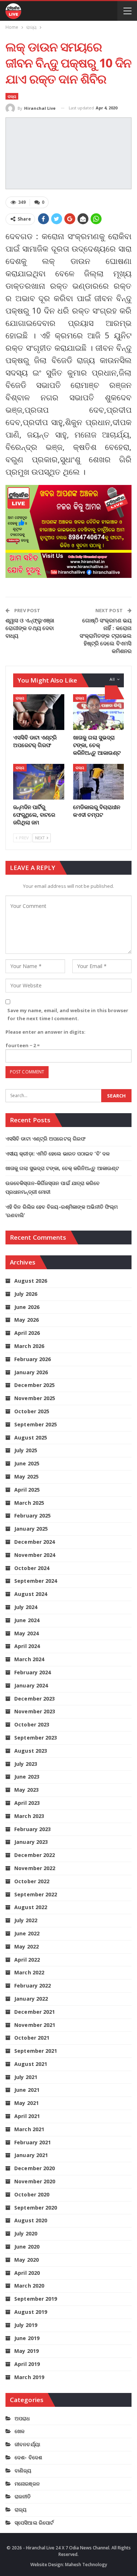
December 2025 (35, 1385)
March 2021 (29, 2129)
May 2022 (26, 1946)
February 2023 (33, 1829)
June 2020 (27, 2247)
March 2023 (29, 1816)
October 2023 (32, 1724)
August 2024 (31, 1594)
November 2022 (35, 1868)
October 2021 (32, 2038)
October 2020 (32, 2194)
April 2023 (27, 1803)
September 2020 (36, 2208)
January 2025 (31, 1529)
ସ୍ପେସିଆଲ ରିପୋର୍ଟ (34, 2523)
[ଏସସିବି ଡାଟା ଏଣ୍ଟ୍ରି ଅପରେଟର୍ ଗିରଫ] (39, 712)
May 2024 (26, 1633)
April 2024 (27, 1646)
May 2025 (26, 1477)
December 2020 (35, 2168)
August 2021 (31, 2064)
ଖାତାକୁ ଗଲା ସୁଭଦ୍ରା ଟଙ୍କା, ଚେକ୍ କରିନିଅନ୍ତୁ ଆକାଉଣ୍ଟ (62, 1168)
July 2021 (26, 2077)
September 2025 (36, 1424)
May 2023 (26, 1790)
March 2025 (29, 1503)
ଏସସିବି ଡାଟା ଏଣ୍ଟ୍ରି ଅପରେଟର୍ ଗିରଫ (45, 1139)
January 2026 (31, 1372)
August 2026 (31, 1281)
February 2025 (33, 1516)
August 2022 (31, 1907)
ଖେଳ (20, 2431)
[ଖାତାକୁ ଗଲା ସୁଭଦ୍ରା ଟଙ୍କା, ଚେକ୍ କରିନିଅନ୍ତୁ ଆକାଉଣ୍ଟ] (99, 712)
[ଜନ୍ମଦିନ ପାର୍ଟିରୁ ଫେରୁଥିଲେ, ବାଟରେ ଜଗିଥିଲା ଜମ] (39, 782)
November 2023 (35, 1711)
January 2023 (31, 1842)
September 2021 (36, 2051)
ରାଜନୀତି (23, 2496)
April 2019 (27, 2364)
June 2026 (27, 1307)
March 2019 (29, 2377)
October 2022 (32, 1881)
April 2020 (27, 2273)
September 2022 (36, 1894)
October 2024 (32, 1568)
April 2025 (27, 1490)
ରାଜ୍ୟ (12, 96)
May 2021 (26, 2103)
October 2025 (32, 1411)
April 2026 (27, 1333)
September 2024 (36, 1581)
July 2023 (26, 1764)
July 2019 (26, 2325)
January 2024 (31, 1685)
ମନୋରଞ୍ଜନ (27, 2484)
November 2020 (35, 2181)
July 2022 (26, 1920)
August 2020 (31, 2220)
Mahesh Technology (86, 2565)
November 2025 (35, 1398)
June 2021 (27, 2090)
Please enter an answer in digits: (45, 1032)
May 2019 (26, 2351)
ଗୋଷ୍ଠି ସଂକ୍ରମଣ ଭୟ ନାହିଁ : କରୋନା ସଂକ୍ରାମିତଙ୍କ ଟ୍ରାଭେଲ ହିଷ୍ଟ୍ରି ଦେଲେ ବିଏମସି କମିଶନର (106, 636)
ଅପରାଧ (22, 2418)
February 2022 (33, 1986)
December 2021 (35, 2012)
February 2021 (33, 2142)
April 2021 (27, 2116)
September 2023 (36, 1738)
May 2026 (26, 1320)
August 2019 (31, 2312)
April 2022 (27, 1960)
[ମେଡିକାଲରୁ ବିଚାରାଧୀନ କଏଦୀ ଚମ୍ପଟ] (99, 782)
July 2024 (26, 1607)
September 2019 (36, 2299)
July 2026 (26, 1294)
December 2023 (35, 1699)
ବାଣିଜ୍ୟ (23, 2470)
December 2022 (35, 1855)
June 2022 (27, 1933)
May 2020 (26, 2260)
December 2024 (35, 1542)
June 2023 (27, 1777)
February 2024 (33, 1672)
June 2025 (27, 1463)
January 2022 (31, 1999)
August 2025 (31, 1437)
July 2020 (26, 2233)
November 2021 (35, 2025)
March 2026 (29, 1346)
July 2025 (26, 1450)
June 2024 (27, 1620)
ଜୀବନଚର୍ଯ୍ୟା (27, 2444)
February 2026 (33, 1359)
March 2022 (29, 1972)
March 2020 (29, 2286)
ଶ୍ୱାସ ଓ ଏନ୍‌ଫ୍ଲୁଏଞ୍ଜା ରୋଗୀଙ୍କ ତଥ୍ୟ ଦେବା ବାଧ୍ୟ (30, 628)
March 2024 (29, 1659)
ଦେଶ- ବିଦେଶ (28, 2457)
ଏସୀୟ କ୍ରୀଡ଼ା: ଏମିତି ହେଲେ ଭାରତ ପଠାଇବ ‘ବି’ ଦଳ (58, 1153)
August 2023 (31, 1751)
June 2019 (27, 2338)
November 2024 (35, 1555)
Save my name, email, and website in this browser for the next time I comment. (68, 1014)
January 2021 (31, 2155)
